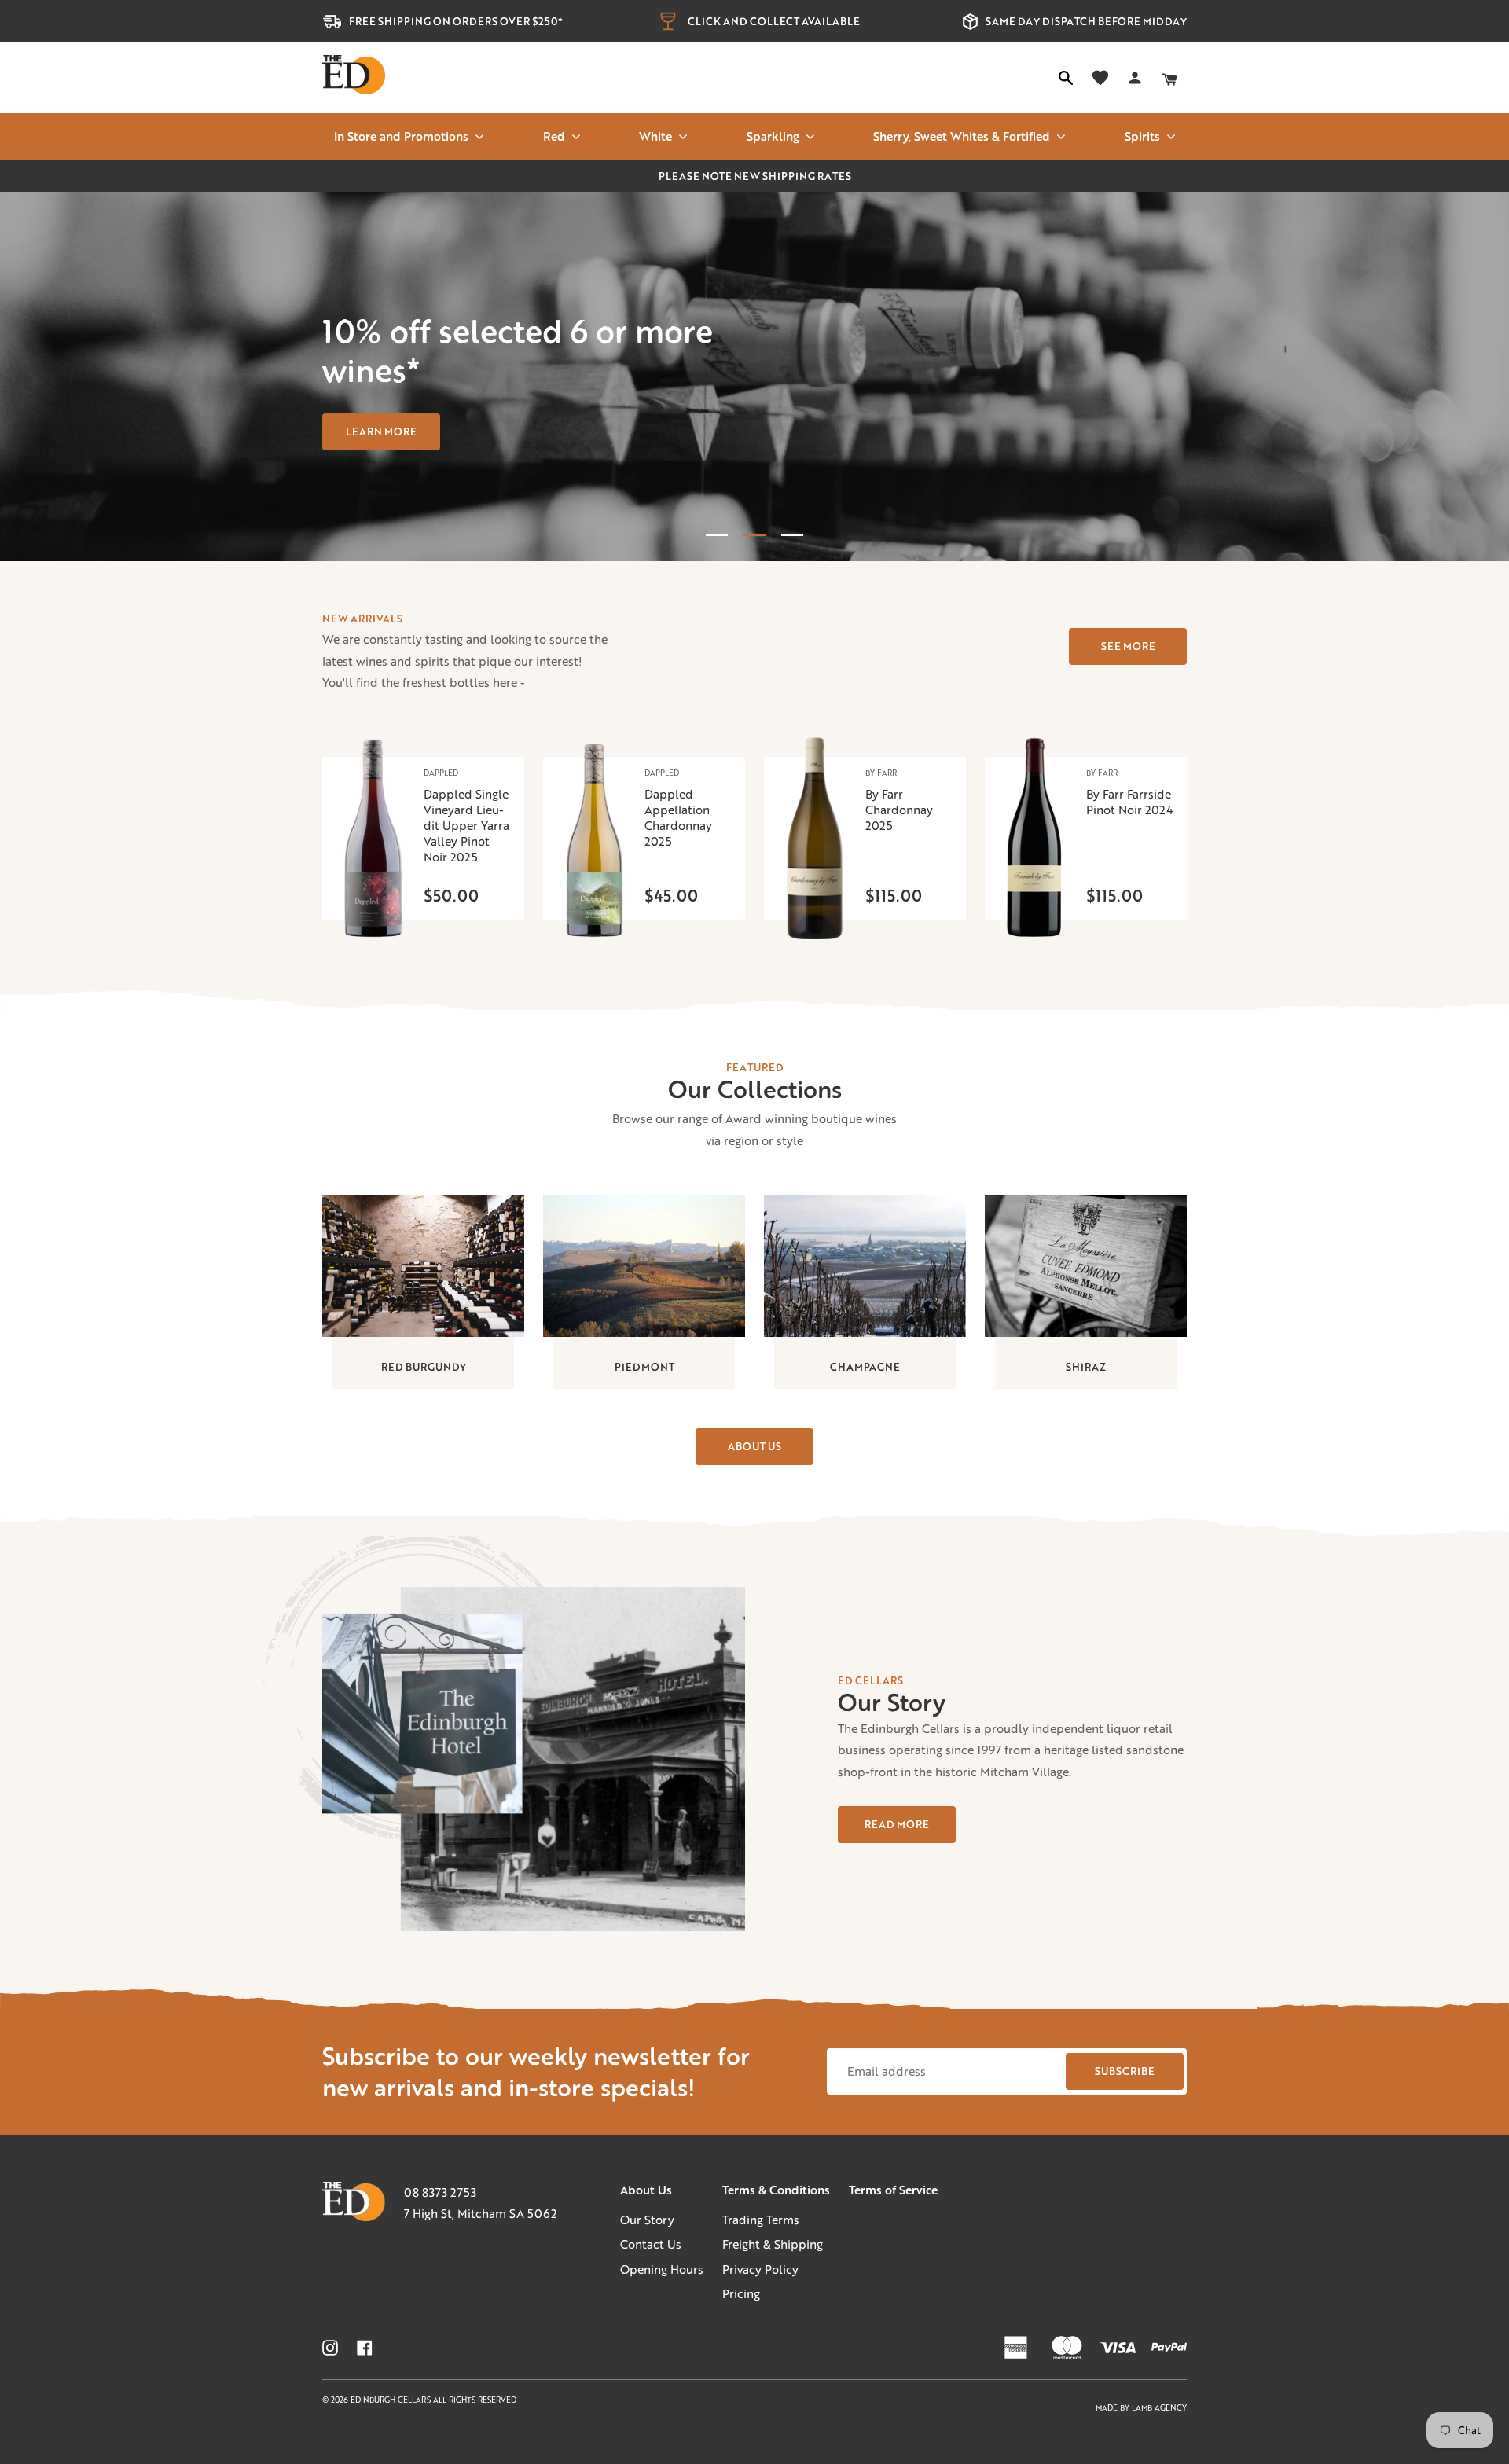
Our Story (647, 2220)
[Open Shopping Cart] (1169, 78)
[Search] (1066, 78)
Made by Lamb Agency (1141, 2408)
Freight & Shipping (773, 2244)
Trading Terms (761, 2220)
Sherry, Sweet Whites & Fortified (962, 136)
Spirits (1142, 136)
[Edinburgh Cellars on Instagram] (330, 2348)
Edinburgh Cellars (392, 2400)
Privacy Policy (760, 2269)
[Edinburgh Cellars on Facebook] (365, 2348)
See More (1128, 646)
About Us (754, 1446)
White (655, 136)
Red (554, 136)
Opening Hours (662, 2269)
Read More (897, 1824)
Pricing (741, 2293)
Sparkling (773, 136)
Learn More (381, 431)
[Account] (1135, 78)
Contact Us (651, 2244)
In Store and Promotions (401, 136)
